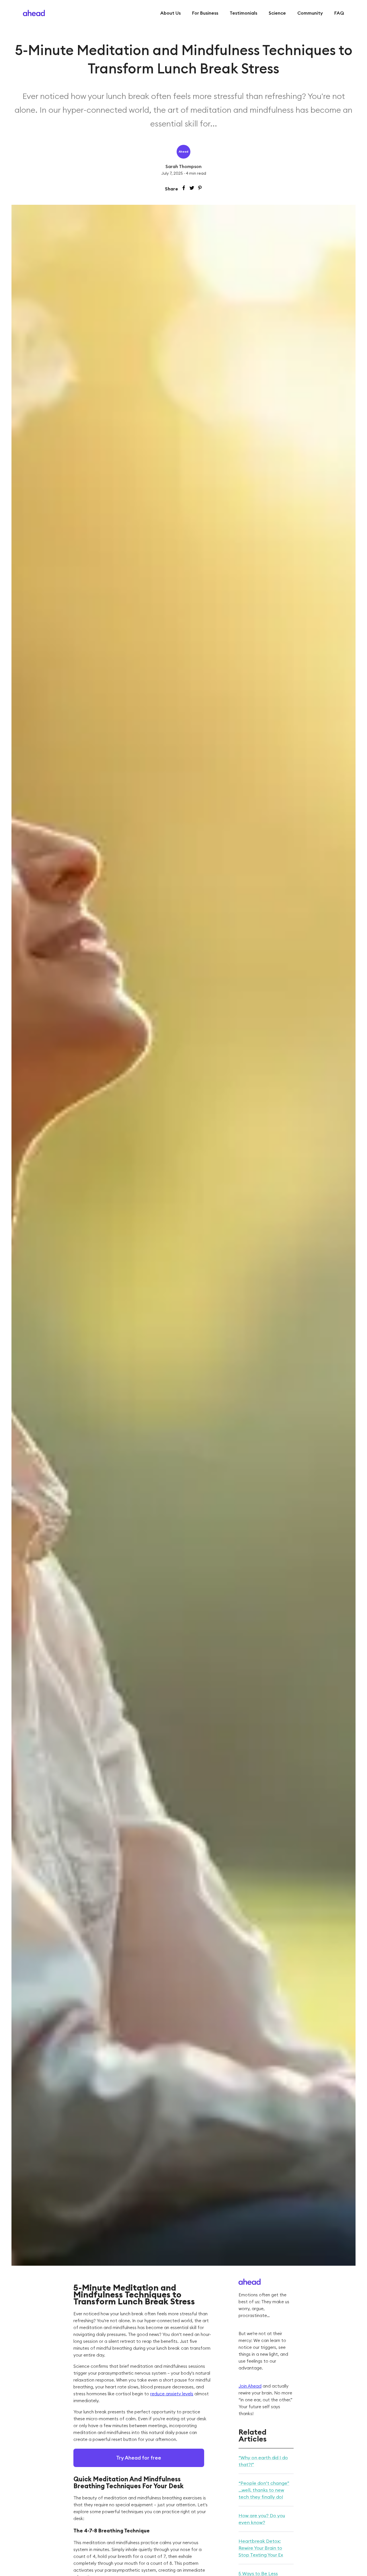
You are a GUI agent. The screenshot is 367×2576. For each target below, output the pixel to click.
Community (310, 13)
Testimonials (243, 13)
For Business (205, 13)
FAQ (339, 13)
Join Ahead (250, 2386)
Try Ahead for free (139, 2458)
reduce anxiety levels (172, 2394)
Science (277, 13)
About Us (170, 13)
